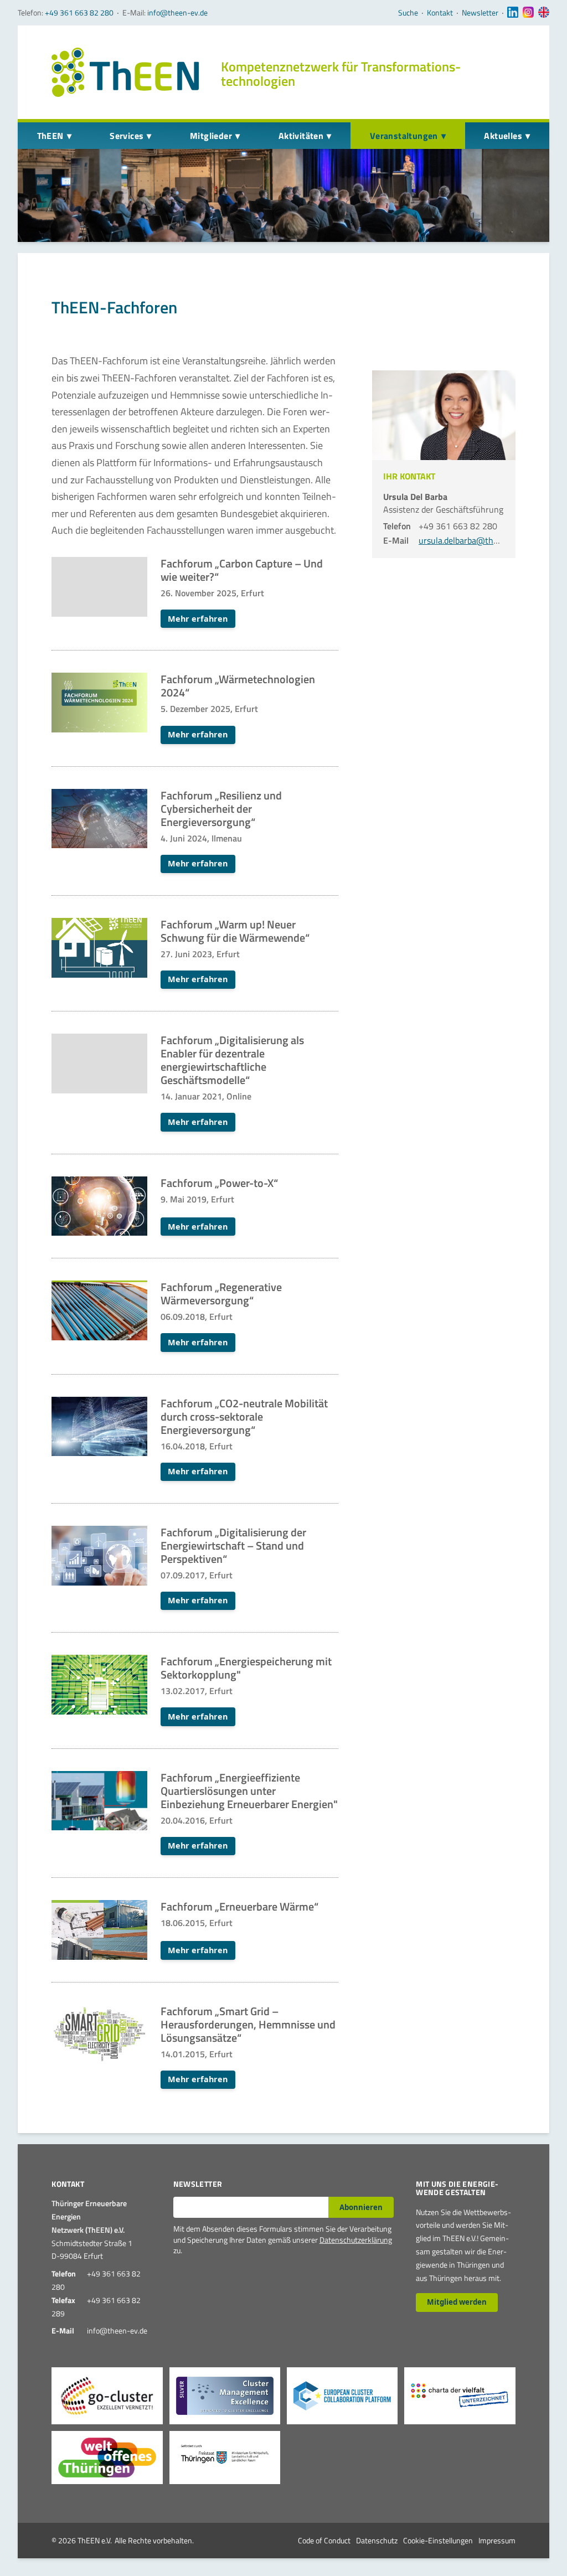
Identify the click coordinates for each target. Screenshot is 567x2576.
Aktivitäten (301, 136)
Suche (408, 13)
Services (127, 136)
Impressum (497, 2540)
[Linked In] (513, 13)
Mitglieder (211, 136)
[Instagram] (528, 13)
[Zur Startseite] (125, 72)
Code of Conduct (324, 2540)
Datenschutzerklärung (356, 2240)
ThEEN (50, 136)
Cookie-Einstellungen (438, 2540)
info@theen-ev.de (177, 12)
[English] (544, 13)
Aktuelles (503, 136)
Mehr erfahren (198, 619)
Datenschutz (377, 2540)
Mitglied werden (457, 2302)
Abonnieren (361, 2207)
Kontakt (440, 13)
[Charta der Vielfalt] (460, 2396)
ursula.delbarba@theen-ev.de (474, 540)
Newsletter (480, 13)
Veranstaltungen (404, 136)
